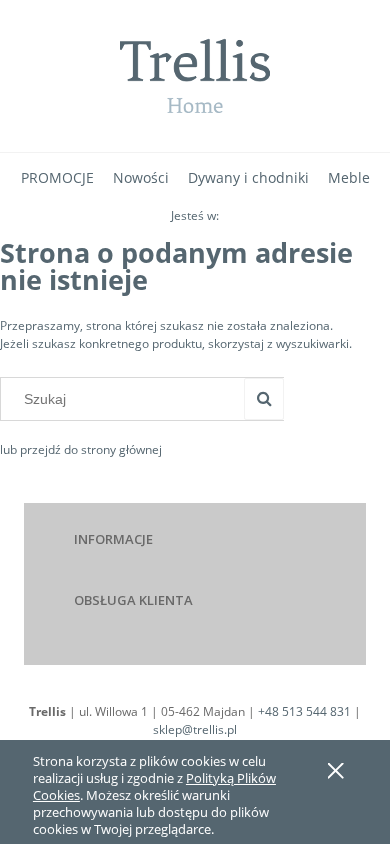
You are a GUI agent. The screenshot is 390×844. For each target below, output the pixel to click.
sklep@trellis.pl (195, 729)
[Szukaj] (264, 399)
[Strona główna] (195, 75)
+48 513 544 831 (304, 711)
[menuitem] (57, 177)
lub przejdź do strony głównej (81, 449)
